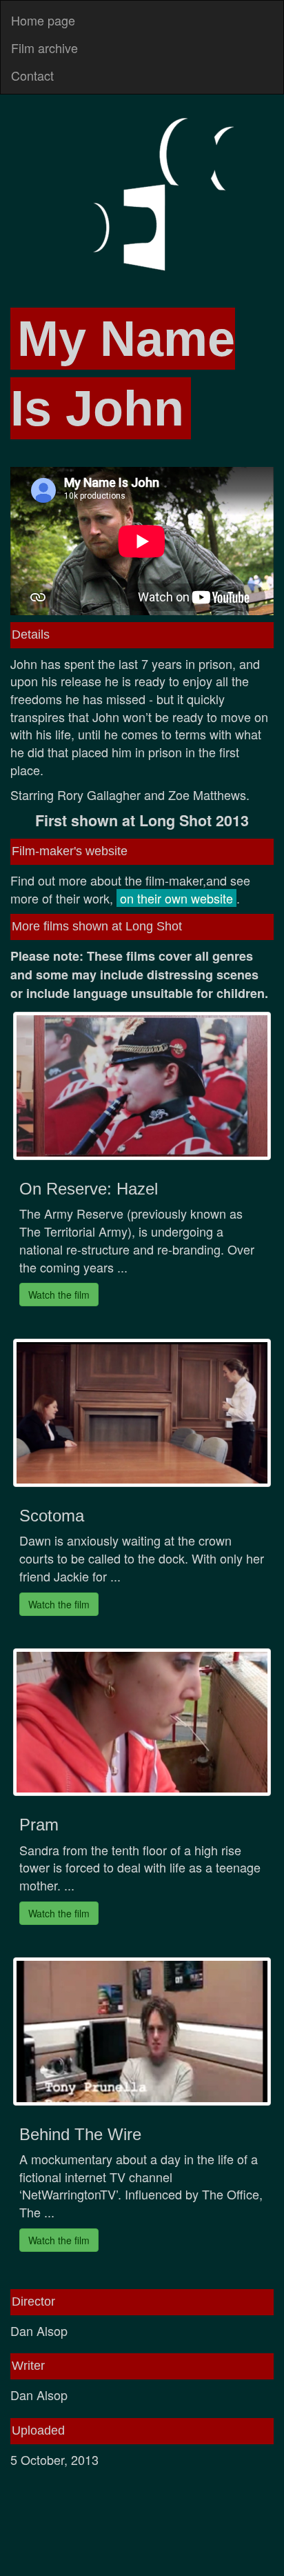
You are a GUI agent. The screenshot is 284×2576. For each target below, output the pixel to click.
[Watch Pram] (142, 1723)
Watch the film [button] (59, 1295)
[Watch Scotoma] (142, 1413)
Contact (32, 75)
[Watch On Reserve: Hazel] (142, 1086)
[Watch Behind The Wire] (142, 2031)
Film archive (44, 48)
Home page (43, 20)
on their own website (176, 898)
